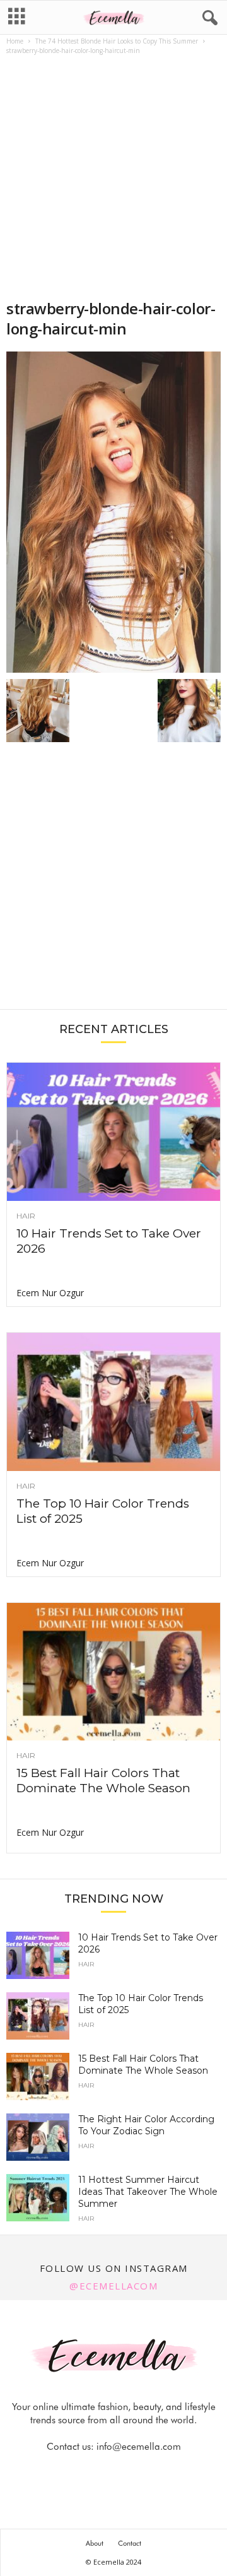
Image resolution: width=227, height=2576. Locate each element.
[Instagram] (100, 2472)
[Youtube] (157, 2472)
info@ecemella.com (139, 2447)
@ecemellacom (113, 2286)
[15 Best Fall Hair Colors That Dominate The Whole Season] (113, 1672)
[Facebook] (71, 2472)
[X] (129, 2472)
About (95, 2543)
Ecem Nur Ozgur (50, 1293)
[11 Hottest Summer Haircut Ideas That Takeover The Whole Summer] (38, 2198)
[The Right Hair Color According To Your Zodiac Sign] (38, 2137)
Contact (130, 2543)
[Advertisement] (113, 179)
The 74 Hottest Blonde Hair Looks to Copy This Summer (117, 41)
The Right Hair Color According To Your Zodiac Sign (146, 2125)
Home (15, 41)
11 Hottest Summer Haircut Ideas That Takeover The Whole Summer (148, 2192)
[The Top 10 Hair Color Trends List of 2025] (113, 1402)
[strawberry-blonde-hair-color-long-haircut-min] (113, 512)
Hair (26, 1216)
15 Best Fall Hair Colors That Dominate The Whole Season (103, 1781)
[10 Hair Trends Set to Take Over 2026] (113, 1132)
